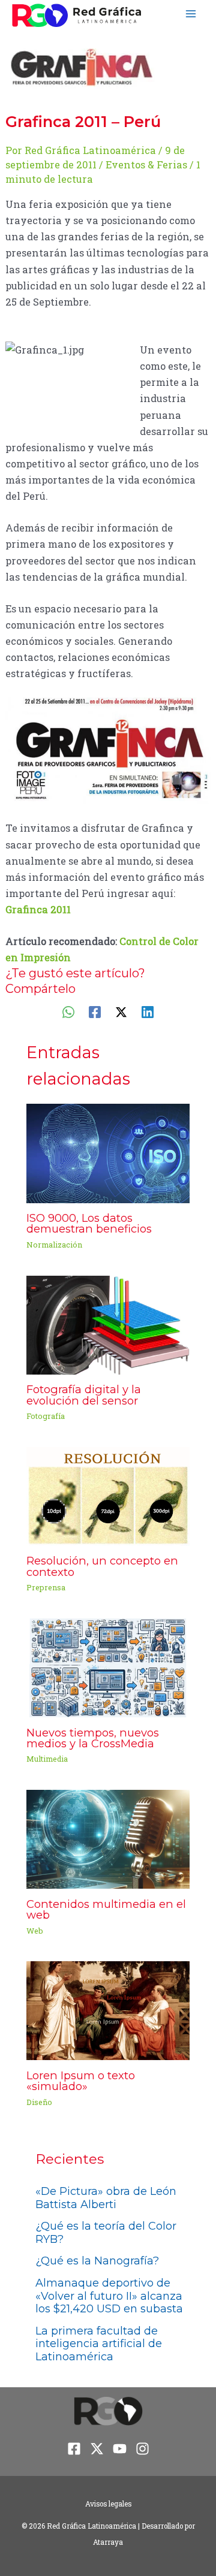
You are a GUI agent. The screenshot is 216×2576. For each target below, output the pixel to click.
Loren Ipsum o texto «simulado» (81, 2081)
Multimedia (47, 1759)
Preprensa (46, 1587)
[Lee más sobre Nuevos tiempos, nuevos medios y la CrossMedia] (108, 1667)
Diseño (39, 2102)
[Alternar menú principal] (190, 14)
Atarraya (108, 2542)
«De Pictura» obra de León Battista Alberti (106, 2198)
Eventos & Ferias (146, 164)
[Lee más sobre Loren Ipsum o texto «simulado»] (108, 2009)
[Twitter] (121, 1011)
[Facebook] (95, 1011)
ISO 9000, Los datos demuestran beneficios (89, 1223)
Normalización (54, 1245)
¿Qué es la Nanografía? (97, 2261)
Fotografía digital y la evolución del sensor (84, 1395)
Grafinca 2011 (38, 909)
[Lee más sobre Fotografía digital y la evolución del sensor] (108, 1324)
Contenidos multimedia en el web (106, 1909)
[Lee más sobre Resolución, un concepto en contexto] (108, 1495)
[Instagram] (142, 2449)
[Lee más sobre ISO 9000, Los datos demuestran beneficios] (108, 1152)
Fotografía (46, 1416)
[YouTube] (120, 2449)
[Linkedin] (148, 1011)
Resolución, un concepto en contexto (102, 1566)
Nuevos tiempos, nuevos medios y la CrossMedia (93, 1738)
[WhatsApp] (68, 1011)
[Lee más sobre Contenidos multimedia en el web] (108, 1838)
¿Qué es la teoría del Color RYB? (106, 2233)
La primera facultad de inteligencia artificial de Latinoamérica (99, 2344)
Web (35, 1931)
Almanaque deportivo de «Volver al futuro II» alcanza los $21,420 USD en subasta (109, 2296)
